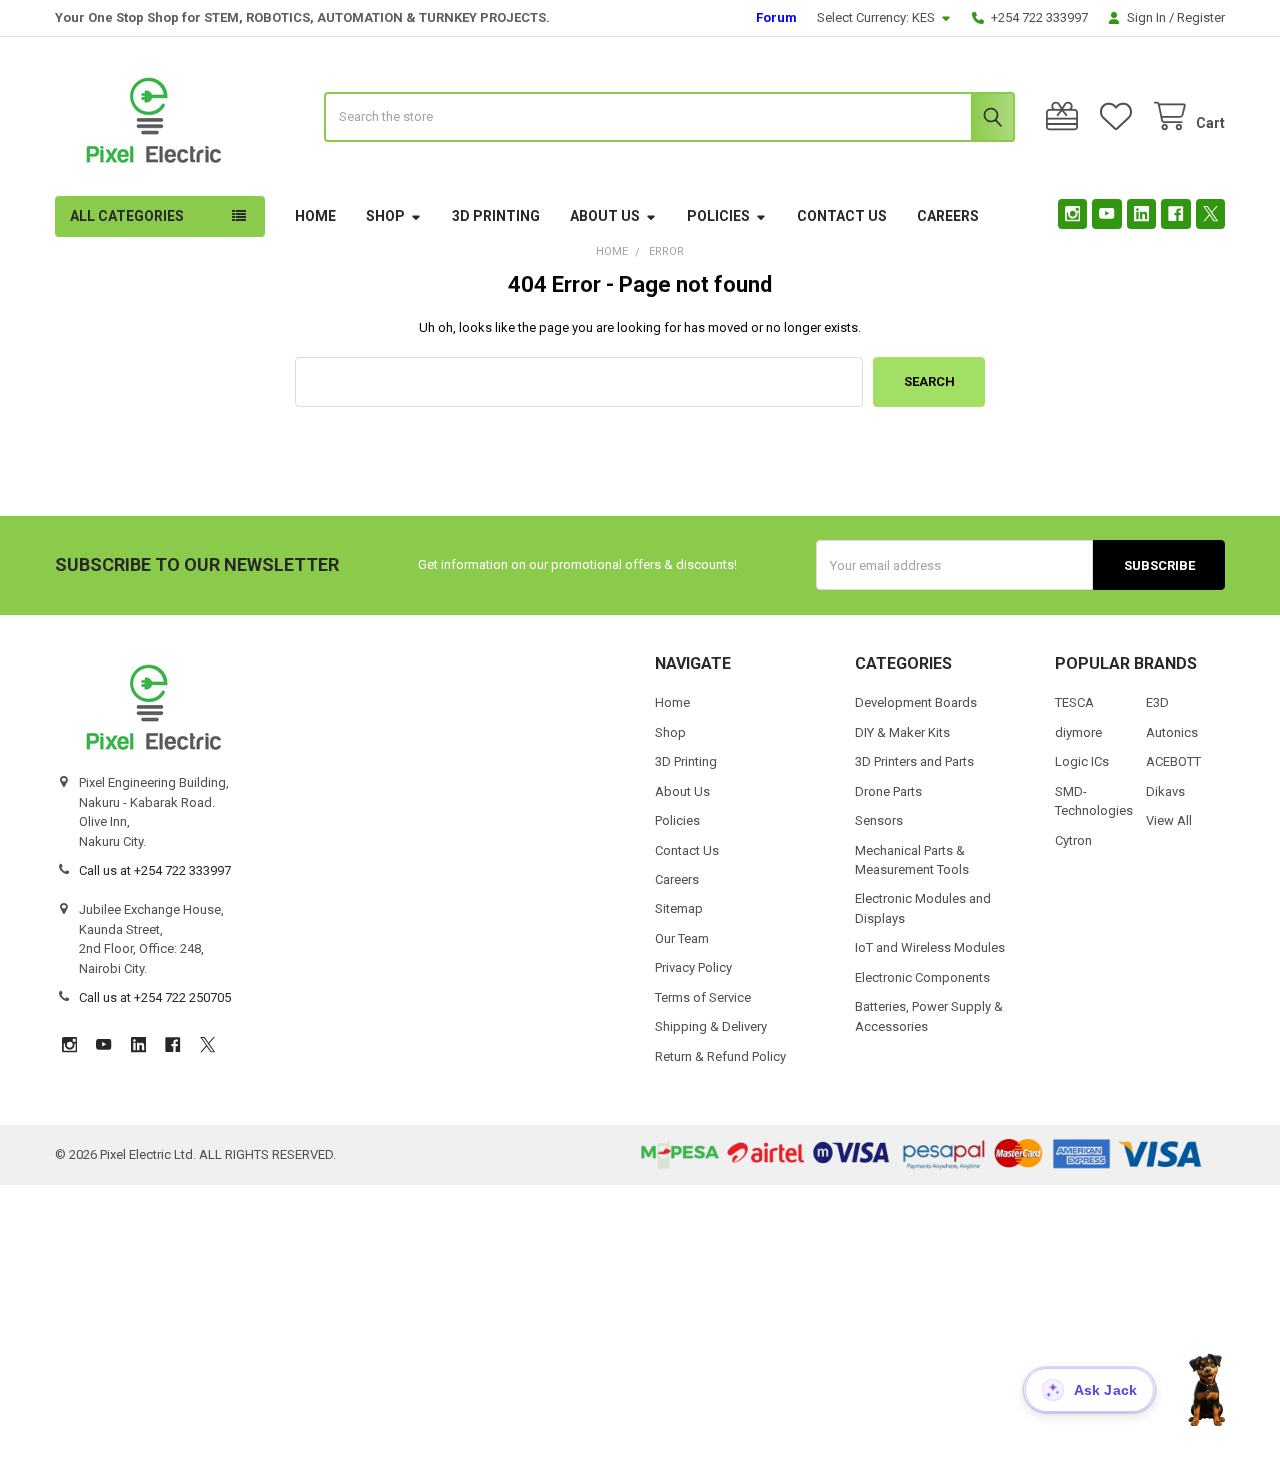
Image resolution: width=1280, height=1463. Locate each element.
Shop (385, 216)
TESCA (1074, 702)
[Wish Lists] (1120, 116)
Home (315, 216)
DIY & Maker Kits (902, 732)
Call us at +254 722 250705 (155, 997)
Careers (948, 216)
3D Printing (496, 216)
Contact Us (842, 216)
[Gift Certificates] (1066, 116)
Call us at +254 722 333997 (155, 870)
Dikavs (1165, 791)
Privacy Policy (693, 967)
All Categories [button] (127, 216)
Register (1201, 17)
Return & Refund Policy (720, 1056)
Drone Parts (888, 791)
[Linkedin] (1141, 213)
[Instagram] (1072, 213)
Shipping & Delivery (711, 1026)
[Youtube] (1106, 213)
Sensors (879, 820)
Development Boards (916, 702)
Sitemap (679, 908)
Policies (718, 216)
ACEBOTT (1173, 761)
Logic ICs (1082, 761)
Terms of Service (703, 997)
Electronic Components (922, 977)
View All (1169, 820)
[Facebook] (1175, 213)
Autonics (1172, 732)
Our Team (682, 938)
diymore (1078, 732)
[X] (1210, 213)
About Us (605, 216)
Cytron (1073, 840)
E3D (1157, 702)
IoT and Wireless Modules (930, 947)
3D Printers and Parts (914, 761)
